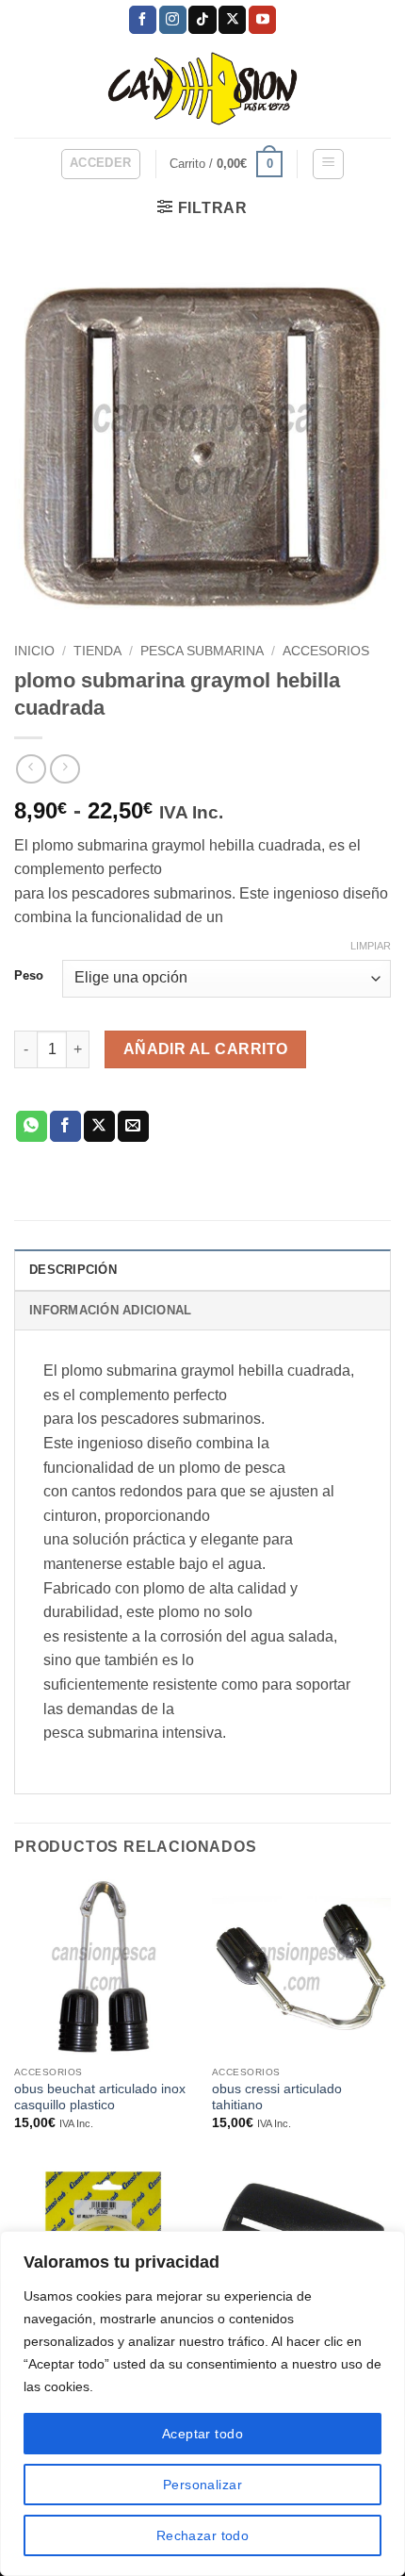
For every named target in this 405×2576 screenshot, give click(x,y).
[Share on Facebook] (65, 1127)
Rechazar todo (202, 2535)
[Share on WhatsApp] (32, 1127)
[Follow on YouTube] (262, 20)
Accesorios (326, 651)
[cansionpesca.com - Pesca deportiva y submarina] (203, 88)
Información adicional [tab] (110, 1310)
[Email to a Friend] (133, 1127)
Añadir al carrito (206, 1049)
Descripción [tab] (73, 1270)
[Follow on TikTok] (202, 20)
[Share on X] (99, 1127)
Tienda (97, 651)
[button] (101, 164)
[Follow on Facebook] (143, 20)
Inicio (34, 651)
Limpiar (371, 946)
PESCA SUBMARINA (202, 651)
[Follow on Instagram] (173, 20)
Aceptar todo (202, 2434)
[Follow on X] (232, 20)
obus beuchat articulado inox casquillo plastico (100, 2097)
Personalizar (202, 2485)
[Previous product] (65, 769)
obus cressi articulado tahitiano (277, 2097)
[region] (202, 2403)
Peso (29, 976)
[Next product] (31, 769)
